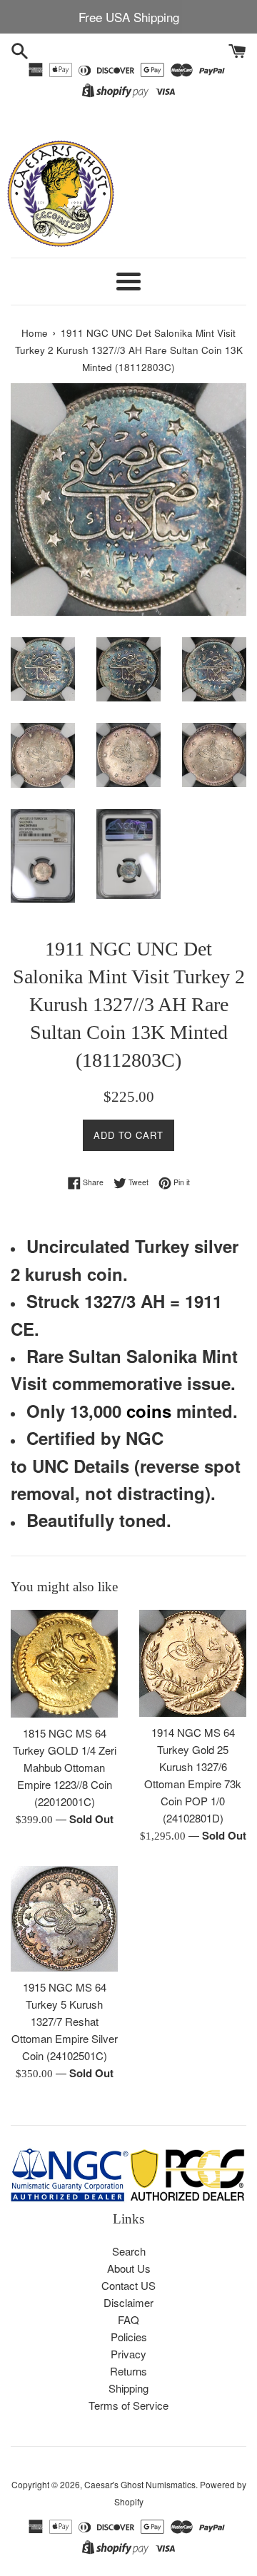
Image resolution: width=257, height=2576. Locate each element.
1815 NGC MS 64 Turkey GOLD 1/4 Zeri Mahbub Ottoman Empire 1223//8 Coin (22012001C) (65, 1767)
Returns (128, 2371)
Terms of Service (128, 2405)
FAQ (128, 2319)
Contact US (128, 2285)
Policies (129, 2337)
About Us (129, 2268)
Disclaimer (128, 2302)
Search (129, 2251)
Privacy (128, 2354)
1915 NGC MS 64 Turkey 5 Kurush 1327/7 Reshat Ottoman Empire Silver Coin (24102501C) (65, 2021)
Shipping (128, 2388)
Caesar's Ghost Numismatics (140, 2484)
